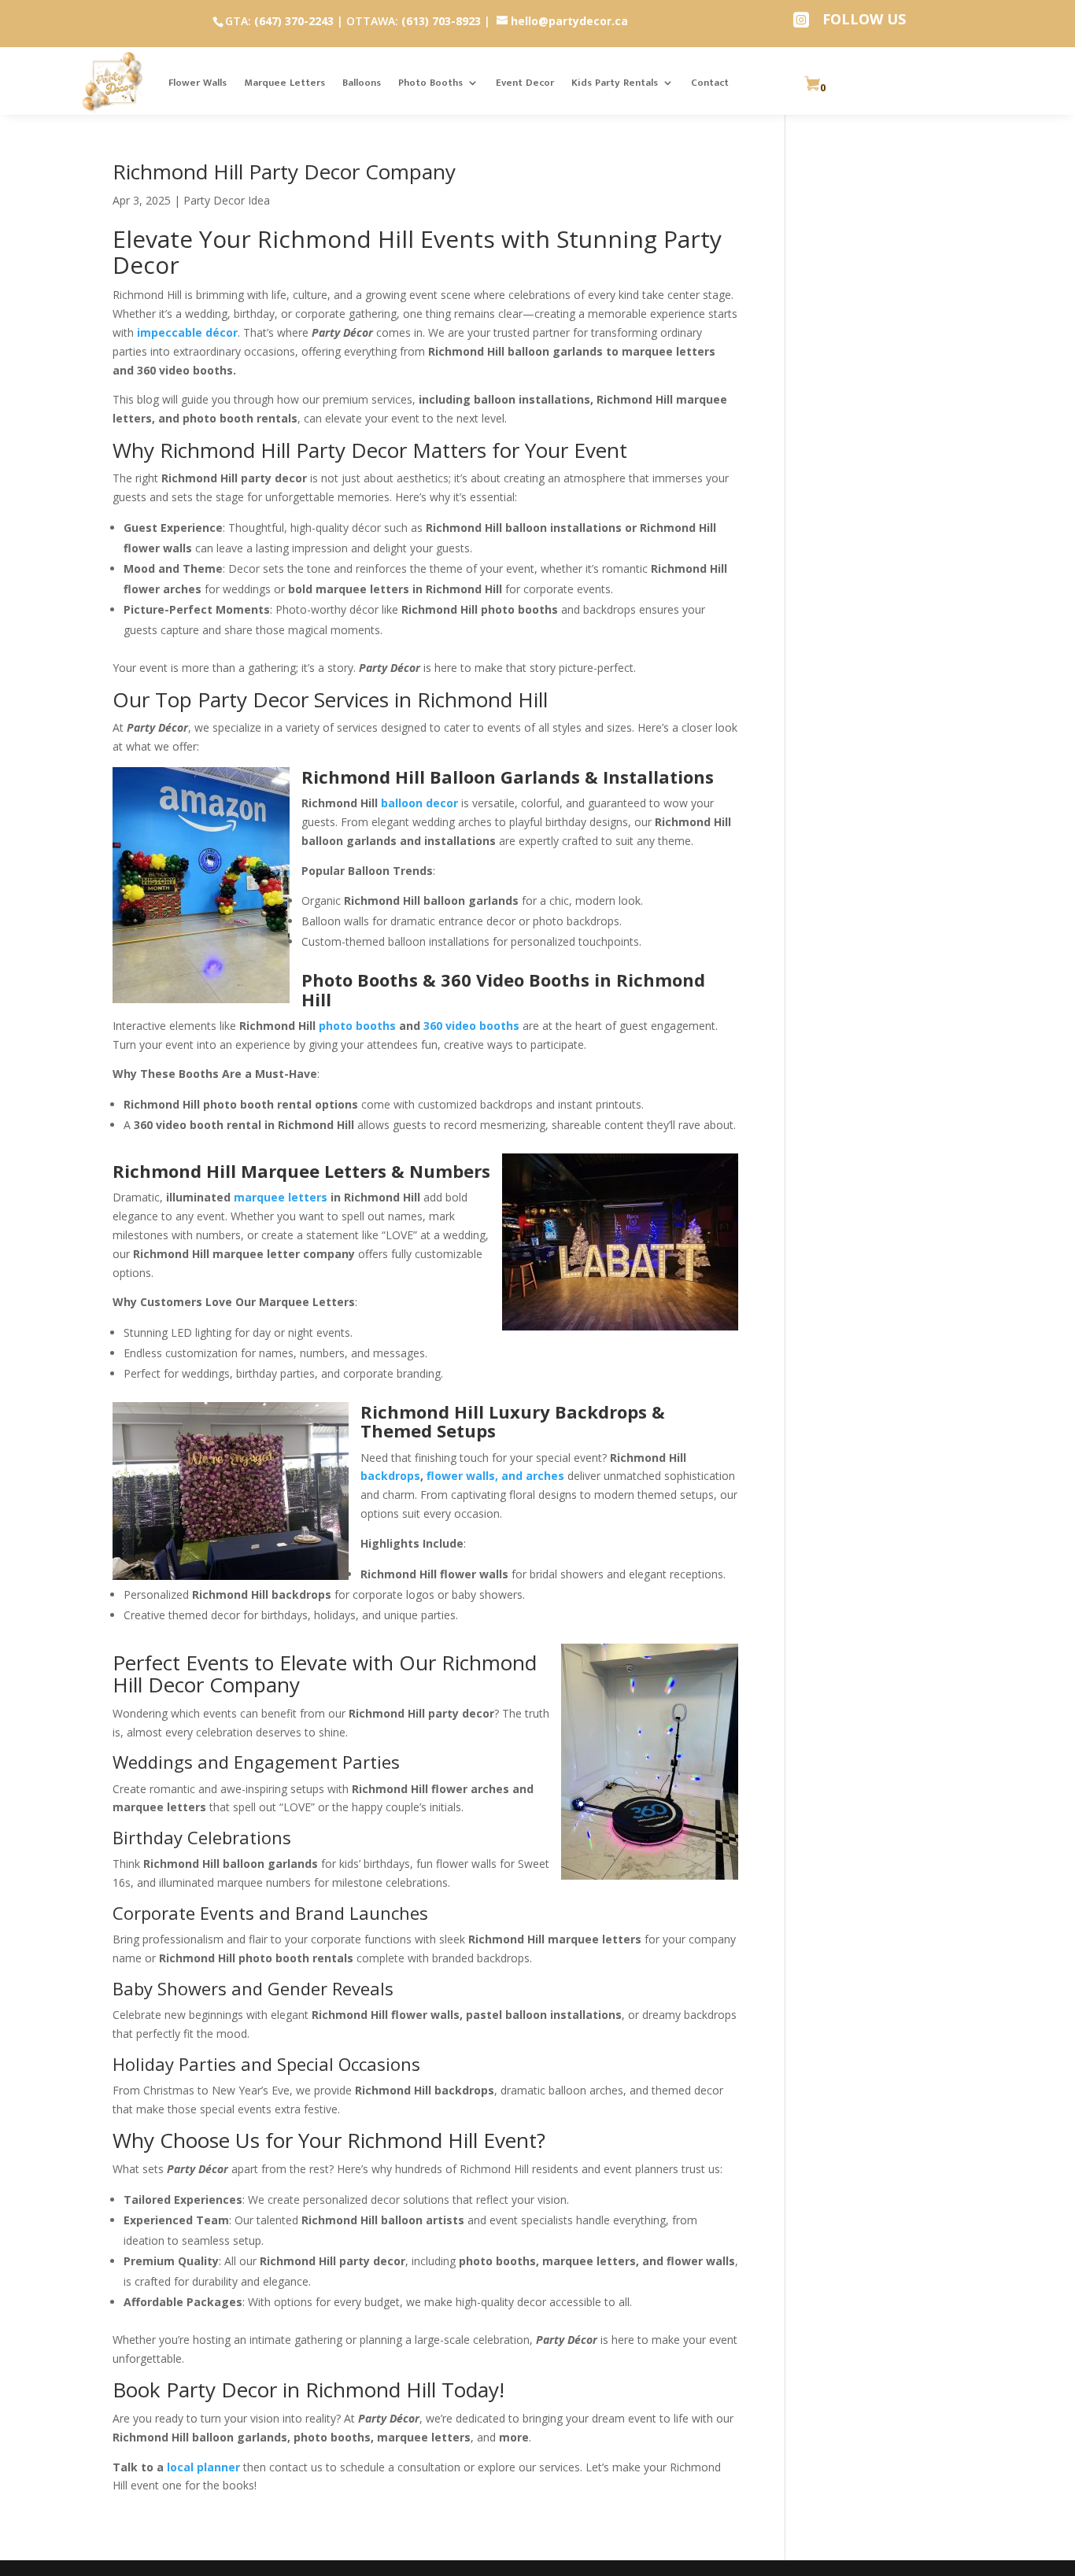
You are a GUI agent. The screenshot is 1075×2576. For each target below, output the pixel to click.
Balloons (362, 83)
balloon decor (419, 803)
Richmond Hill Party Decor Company (284, 172)
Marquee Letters (284, 83)
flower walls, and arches (495, 1476)
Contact (710, 83)
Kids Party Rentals (615, 83)
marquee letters (281, 1197)
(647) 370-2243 (294, 21)
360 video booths (471, 1026)
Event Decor (525, 83)
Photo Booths (430, 83)
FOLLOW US (864, 19)
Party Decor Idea (227, 200)
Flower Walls (198, 83)
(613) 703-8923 (441, 21)
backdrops (390, 1476)
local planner (203, 2467)
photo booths (357, 1026)
